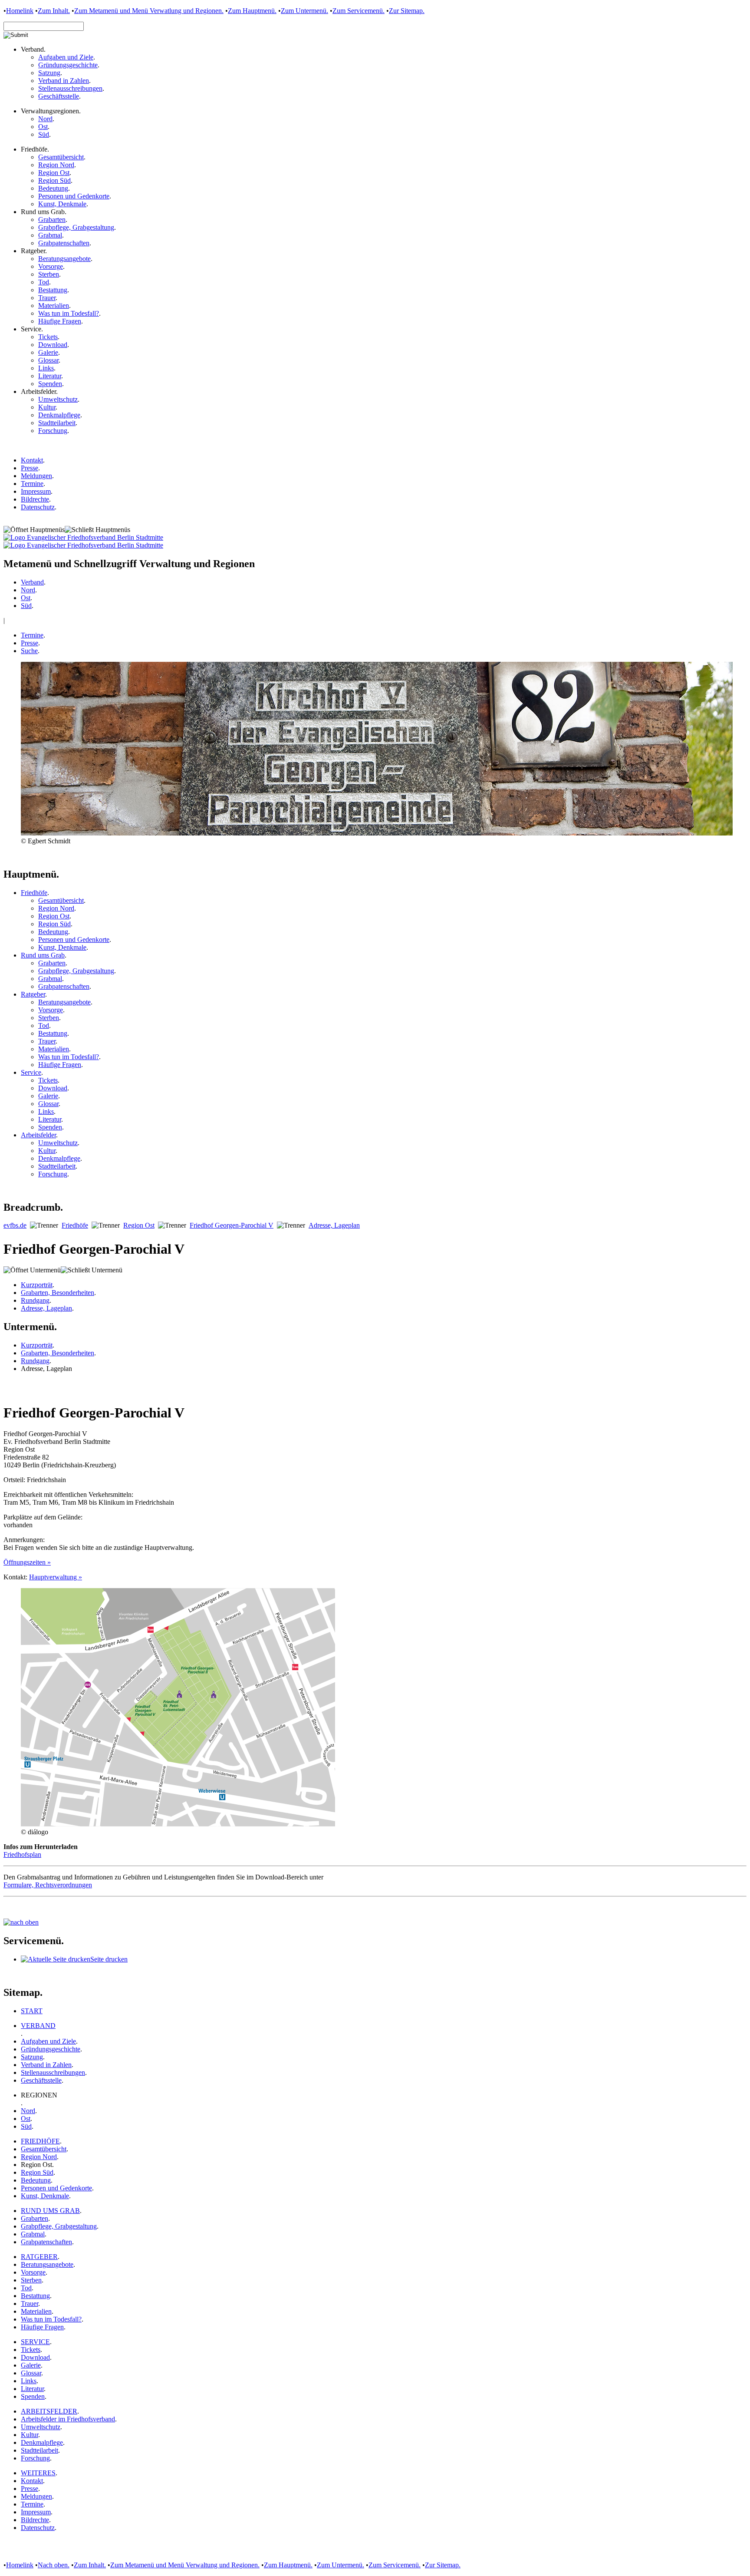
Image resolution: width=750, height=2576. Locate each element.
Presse (30, 468)
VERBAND (38, 2026)
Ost (43, 127)
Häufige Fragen (60, 321)
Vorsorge (51, 266)
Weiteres (38, 2473)
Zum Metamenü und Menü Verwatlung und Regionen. (149, 11)
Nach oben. (54, 2565)
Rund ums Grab (43, 955)
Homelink (20, 11)
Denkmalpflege (59, 415)
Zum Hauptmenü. (252, 11)
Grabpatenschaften (64, 243)
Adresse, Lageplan (334, 1225)
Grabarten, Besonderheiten (58, 1293)
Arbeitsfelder (38, 1135)
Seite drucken (109, 1959)
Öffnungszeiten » (27, 1562)
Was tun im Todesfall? (69, 313)
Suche (29, 651)
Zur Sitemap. (407, 11)
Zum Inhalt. (54, 11)
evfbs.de (15, 1225)
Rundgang (35, 1300)
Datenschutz (38, 507)
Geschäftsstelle (59, 96)
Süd (44, 134)
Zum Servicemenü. (359, 11)
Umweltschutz (58, 399)
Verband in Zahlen (64, 81)
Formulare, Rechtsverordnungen (48, 1885)
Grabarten (52, 220)
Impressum (36, 491)
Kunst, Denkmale (62, 204)
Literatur (50, 376)
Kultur (47, 407)
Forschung (53, 431)
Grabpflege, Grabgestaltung (76, 227)
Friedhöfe (34, 893)
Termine (32, 484)
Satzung (49, 73)
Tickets (48, 337)
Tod (44, 282)
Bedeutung (53, 188)
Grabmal (50, 235)
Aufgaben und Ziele (66, 57)
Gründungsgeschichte (68, 65)
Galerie (48, 352)
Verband (32, 582)
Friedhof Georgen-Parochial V (232, 1225)
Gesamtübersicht (61, 157)
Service (31, 1072)
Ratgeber (33, 994)
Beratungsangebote (64, 259)
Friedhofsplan (22, 1854)
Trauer (47, 298)
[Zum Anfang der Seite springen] (21, 1922)
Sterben (49, 274)
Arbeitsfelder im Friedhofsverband (68, 2419)
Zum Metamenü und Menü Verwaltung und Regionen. (185, 2565)
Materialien (54, 305)
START (32, 2011)
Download (53, 345)
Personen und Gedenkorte (74, 196)
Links (46, 368)
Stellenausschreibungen (70, 88)
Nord (45, 119)
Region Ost (54, 173)
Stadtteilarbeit (57, 423)
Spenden (50, 384)
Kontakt (32, 460)
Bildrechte (35, 499)
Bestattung (53, 290)
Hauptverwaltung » (56, 1577)
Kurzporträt (37, 1285)
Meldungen (36, 476)
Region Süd (54, 180)
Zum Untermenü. (304, 11)
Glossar (48, 360)
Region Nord (56, 165)
